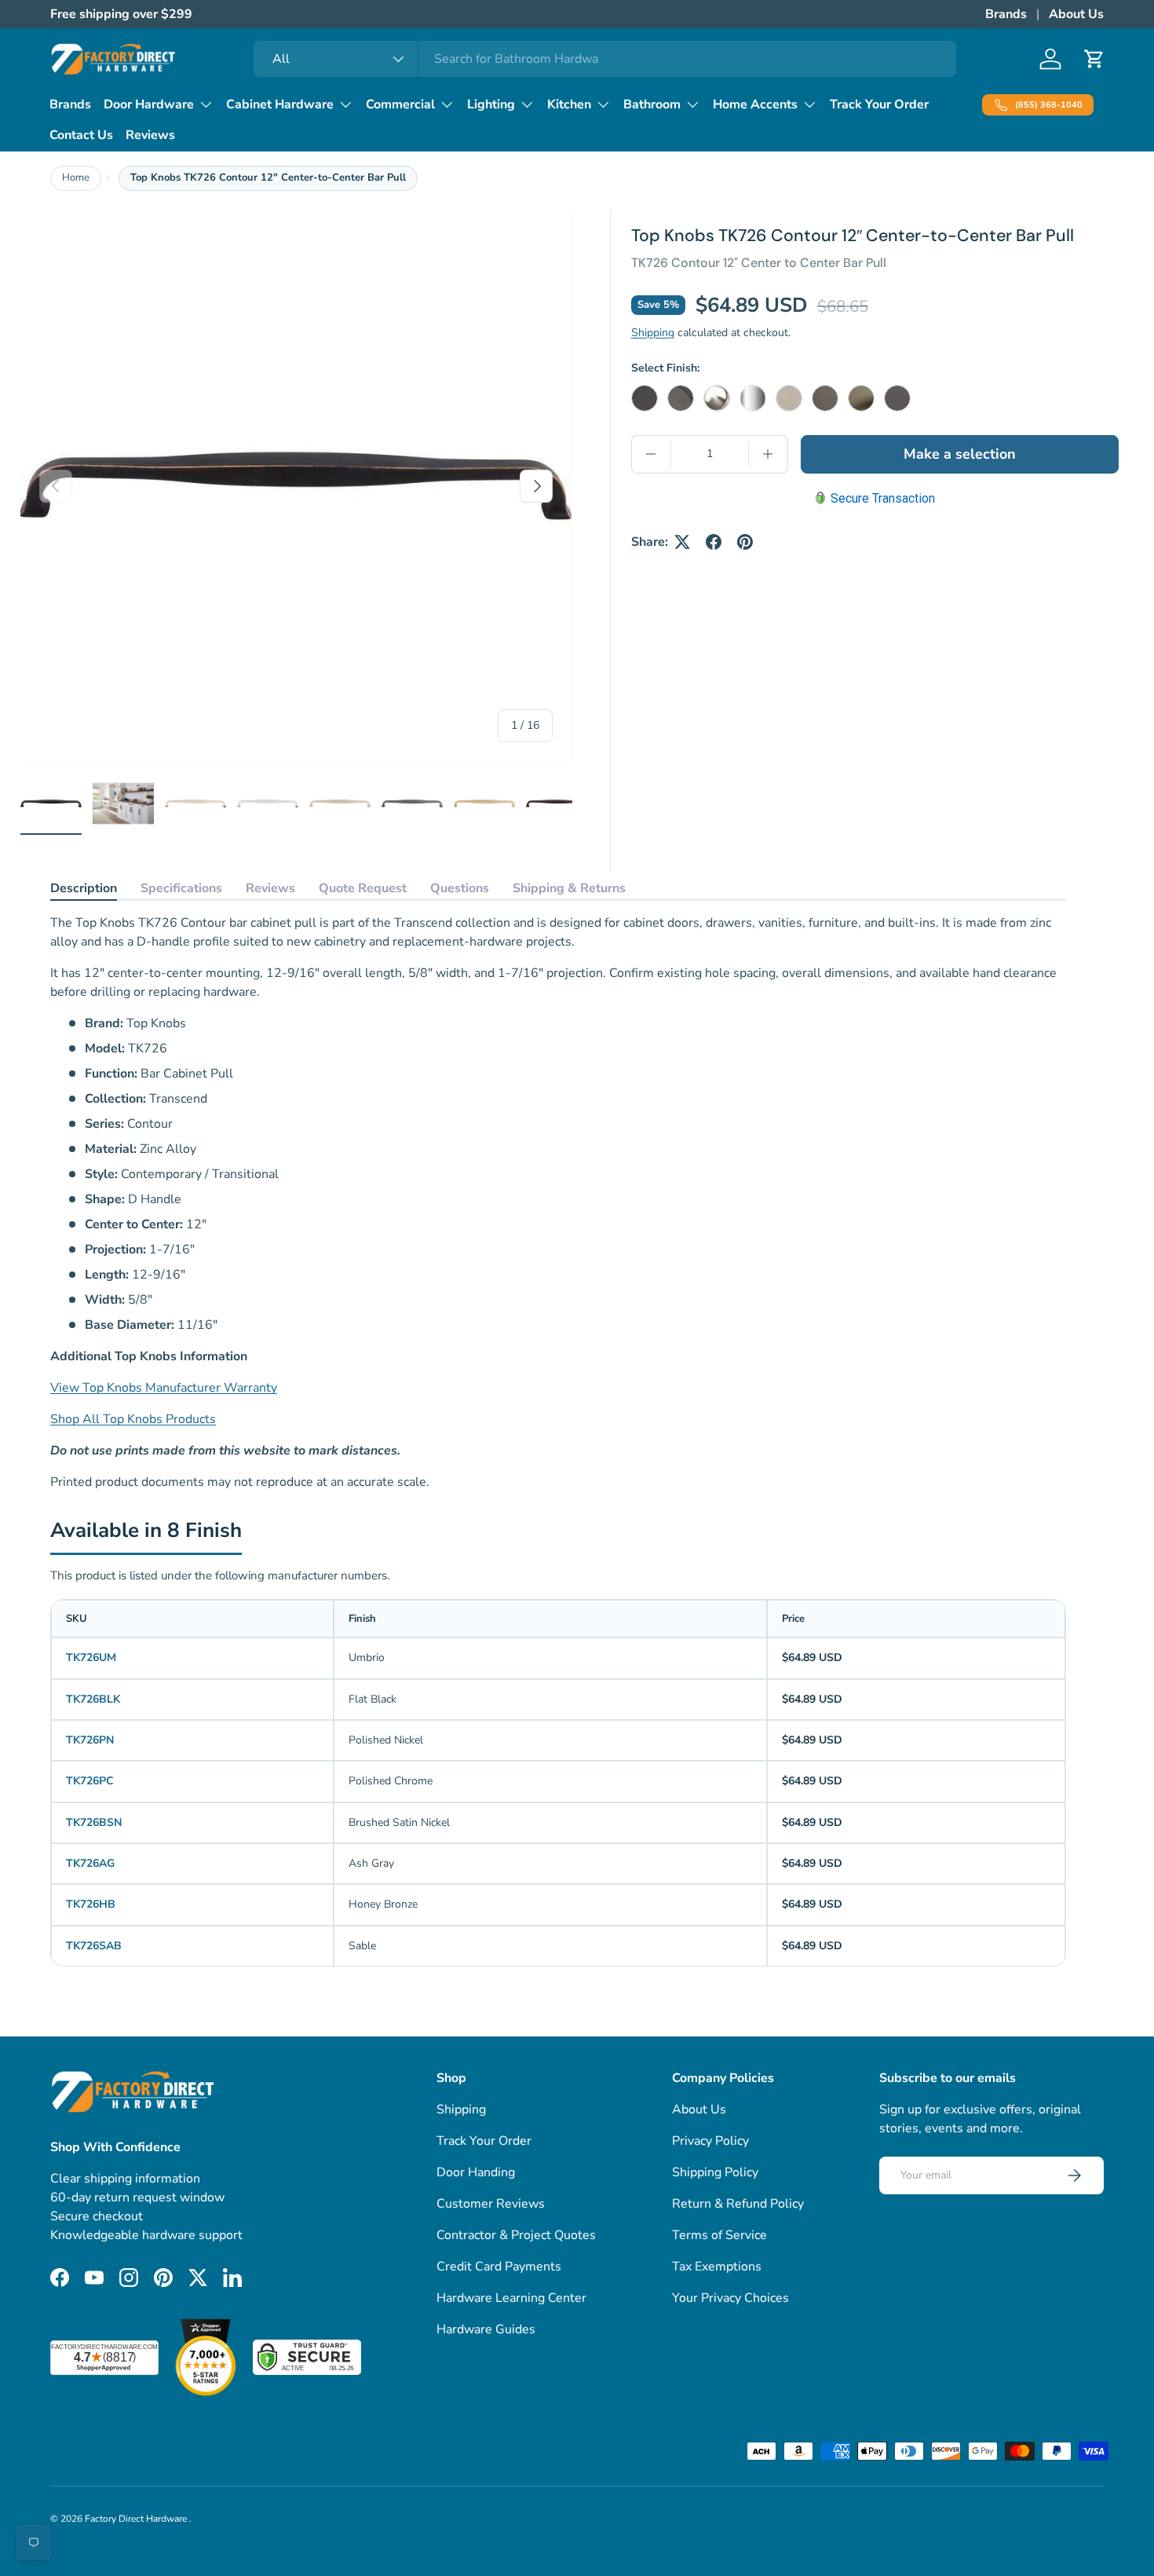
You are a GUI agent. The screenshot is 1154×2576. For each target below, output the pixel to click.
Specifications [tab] (181, 888)
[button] (1094, 59)
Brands (1006, 14)
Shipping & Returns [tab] (569, 888)
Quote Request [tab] (363, 888)
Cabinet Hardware (280, 104)
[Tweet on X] (682, 542)
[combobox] (605, 59)
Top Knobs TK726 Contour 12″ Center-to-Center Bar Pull (268, 177)
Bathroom (652, 104)
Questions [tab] (460, 888)
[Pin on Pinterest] (745, 542)
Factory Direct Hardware (137, 2519)
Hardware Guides (486, 2329)
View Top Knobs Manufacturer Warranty (164, 1388)
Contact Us (81, 135)
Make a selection (960, 454)
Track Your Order (879, 104)
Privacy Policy (710, 2141)
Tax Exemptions (717, 2267)
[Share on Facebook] (714, 542)
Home (76, 177)
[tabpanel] (558, 1202)
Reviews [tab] (270, 888)
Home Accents (755, 104)
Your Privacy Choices (730, 2298)
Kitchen (569, 104)
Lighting (491, 104)
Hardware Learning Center (511, 2298)
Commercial (400, 104)
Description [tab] (84, 888)
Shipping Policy (715, 2172)
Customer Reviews (491, 2204)
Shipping (653, 333)
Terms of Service (719, 2235)
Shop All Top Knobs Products (133, 1419)
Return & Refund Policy (738, 2204)
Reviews (150, 135)
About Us (1076, 14)
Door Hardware (149, 104)
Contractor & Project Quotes (516, 2235)
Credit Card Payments (499, 2267)
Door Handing (476, 2172)
